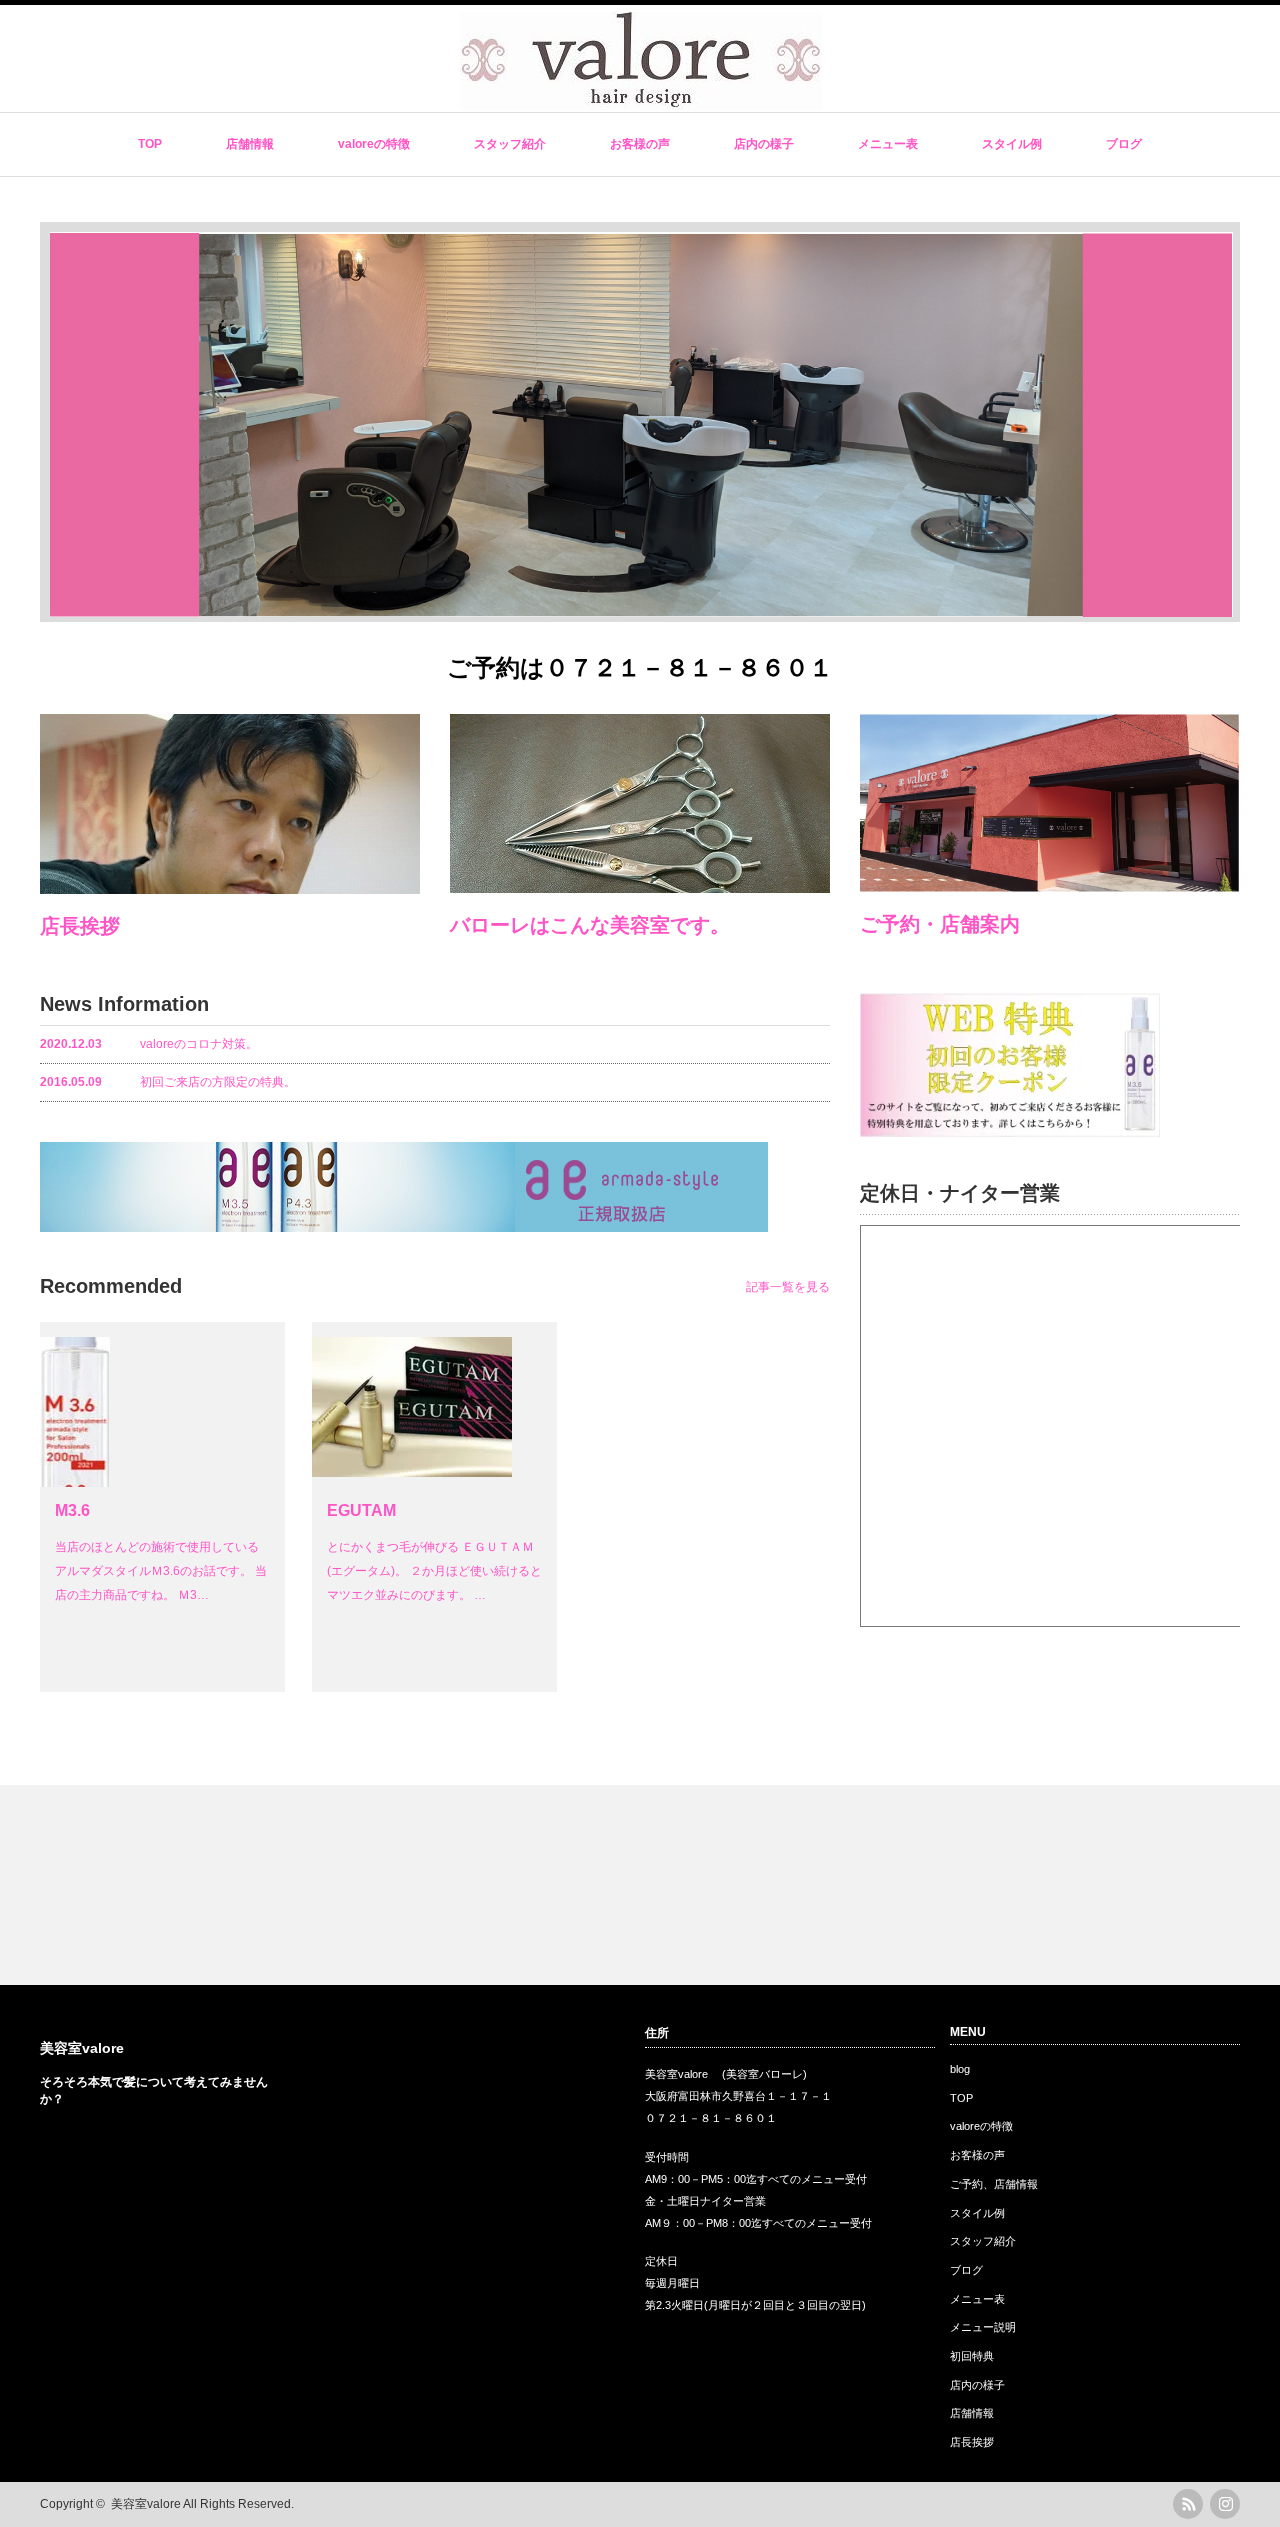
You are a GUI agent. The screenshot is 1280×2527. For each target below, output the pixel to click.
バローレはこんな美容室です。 (590, 925)
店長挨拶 (80, 926)
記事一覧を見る (788, 1287)
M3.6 (72, 1510)
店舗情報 (250, 144)
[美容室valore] (641, 100)
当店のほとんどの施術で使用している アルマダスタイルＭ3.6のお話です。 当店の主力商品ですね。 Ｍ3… (161, 1571)
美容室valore (82, 2048)
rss (1188, 2504)
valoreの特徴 (374, 144)
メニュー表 (888, 144)
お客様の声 (640, 144)
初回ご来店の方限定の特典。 (168, 1082)
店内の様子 (764, 144)
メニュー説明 (983, 2327)
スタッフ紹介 (510, 144)
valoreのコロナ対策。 (149, 1044)
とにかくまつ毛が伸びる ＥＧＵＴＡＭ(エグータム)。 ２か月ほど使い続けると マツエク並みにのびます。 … (434, 1571)
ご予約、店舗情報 (994, 2184)
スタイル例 (1012, 144)
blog (960, 2069)
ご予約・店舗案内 (940, 924)
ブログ (1124, 144)
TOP (150, 144)
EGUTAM (361, 1510)
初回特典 (972, 2356)
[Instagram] (1225, 2504)
